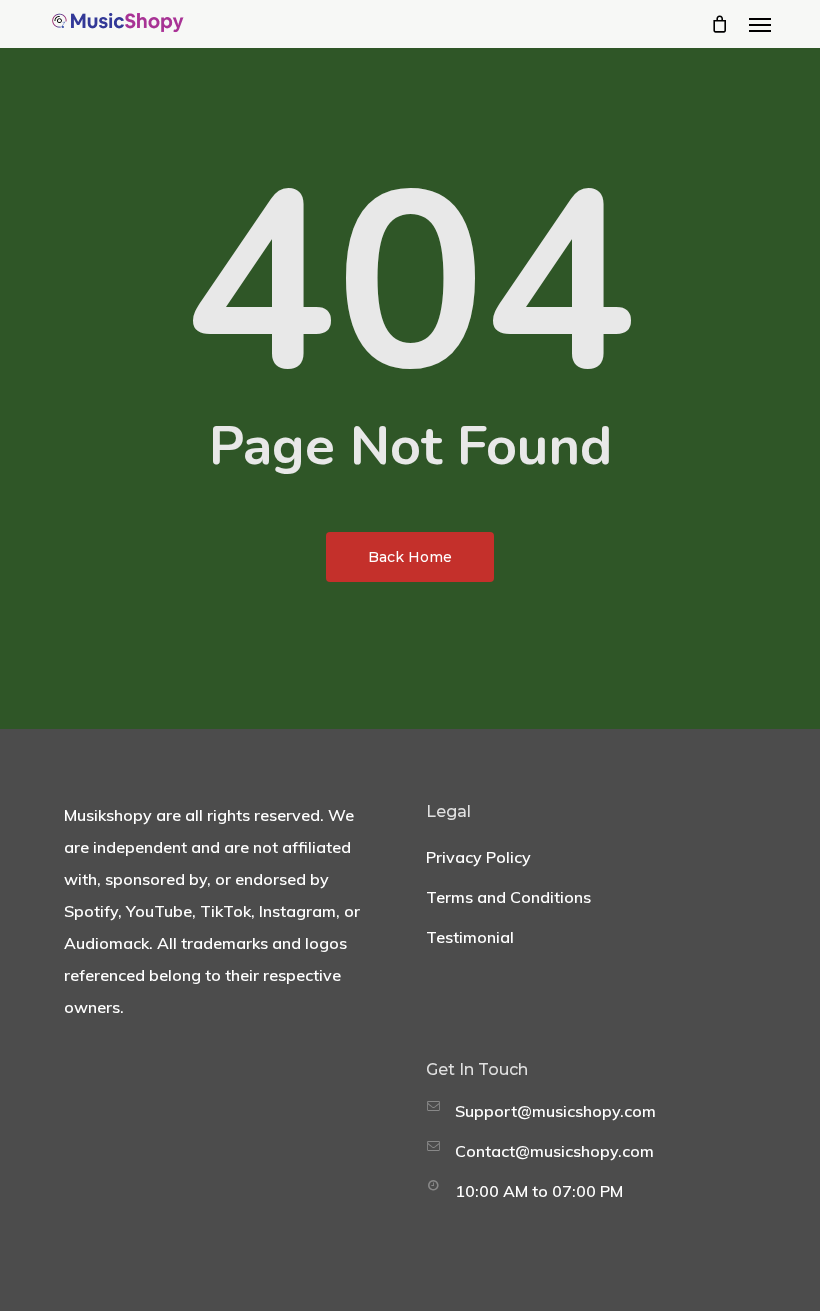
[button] (760, 24)
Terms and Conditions (508, 897)
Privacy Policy (478, 857)
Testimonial (470, 937)
